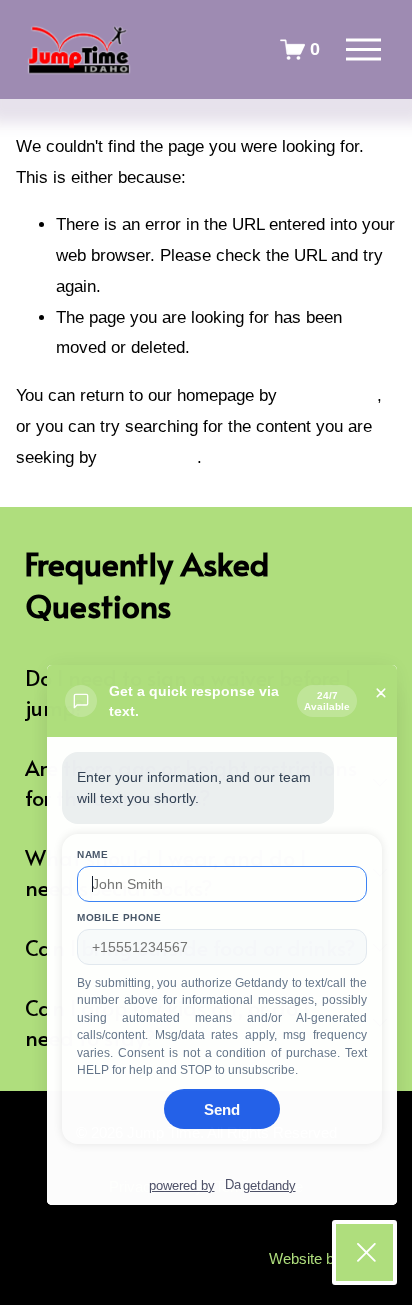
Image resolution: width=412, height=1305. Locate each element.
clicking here (329, 395)
